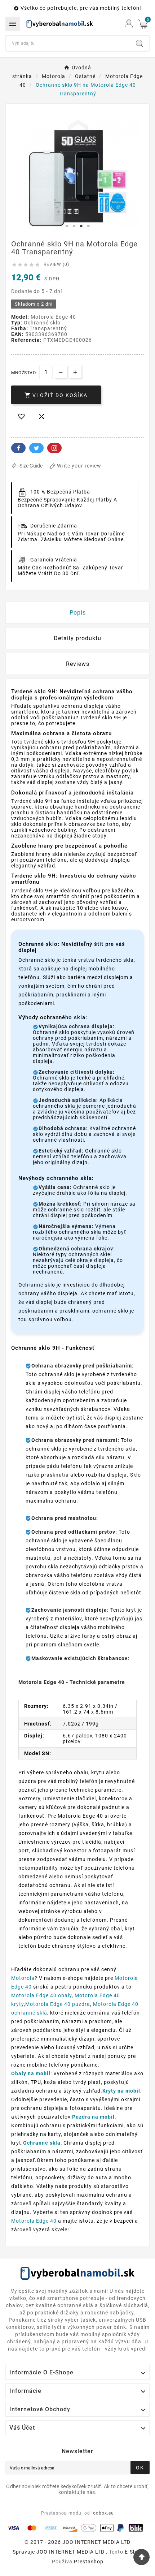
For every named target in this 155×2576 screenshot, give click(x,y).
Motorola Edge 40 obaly (41, 1995)
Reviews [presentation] (78, 664)
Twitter (36, 448)
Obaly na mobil (31, 2073)
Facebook (18, 448)
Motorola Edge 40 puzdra (58, 2004)
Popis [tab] (78, 613)
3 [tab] (81, 226)
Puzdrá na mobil (93, 2117)
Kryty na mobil (121, 2091)
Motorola (23, 1978)
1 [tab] (67, 226)
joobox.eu (103, 2513)
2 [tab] (74, 226)
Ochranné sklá (42, 2143)
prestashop (89, 2562)
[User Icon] (129, 24)
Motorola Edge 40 (34, 2221)
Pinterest (54, 448)
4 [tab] (88, 226)
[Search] (139, 43)
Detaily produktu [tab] (77, 638)
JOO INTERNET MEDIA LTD (70, 2552)
